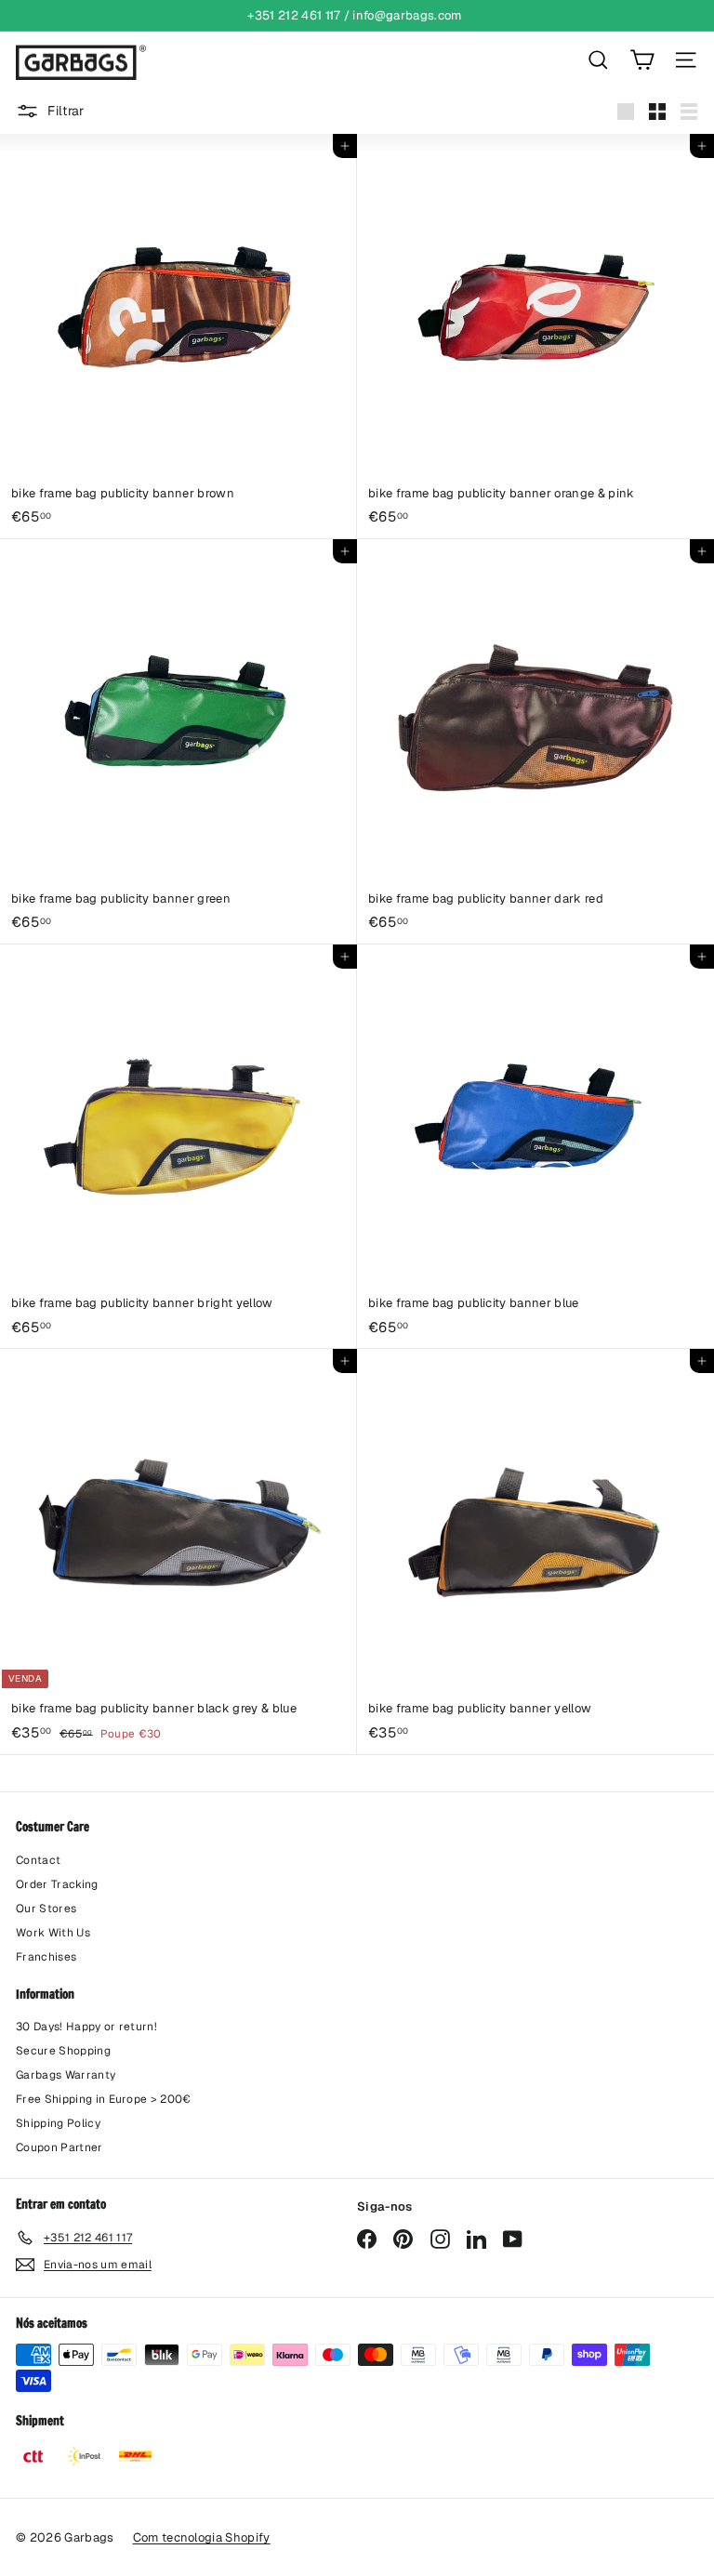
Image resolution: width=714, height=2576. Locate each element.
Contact (38, 1860)
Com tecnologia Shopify (202, 2537)
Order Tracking (57, 1884)
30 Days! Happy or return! (86, 2027)
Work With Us (53, 1933)
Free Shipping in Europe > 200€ (104, 2099)
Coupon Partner (59, 2147)
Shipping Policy (58, 2123)
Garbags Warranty (66, 2075)
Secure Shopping (63, 2051)
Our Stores (46, 1909)
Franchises (46, 1957)
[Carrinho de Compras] (642, 60)
